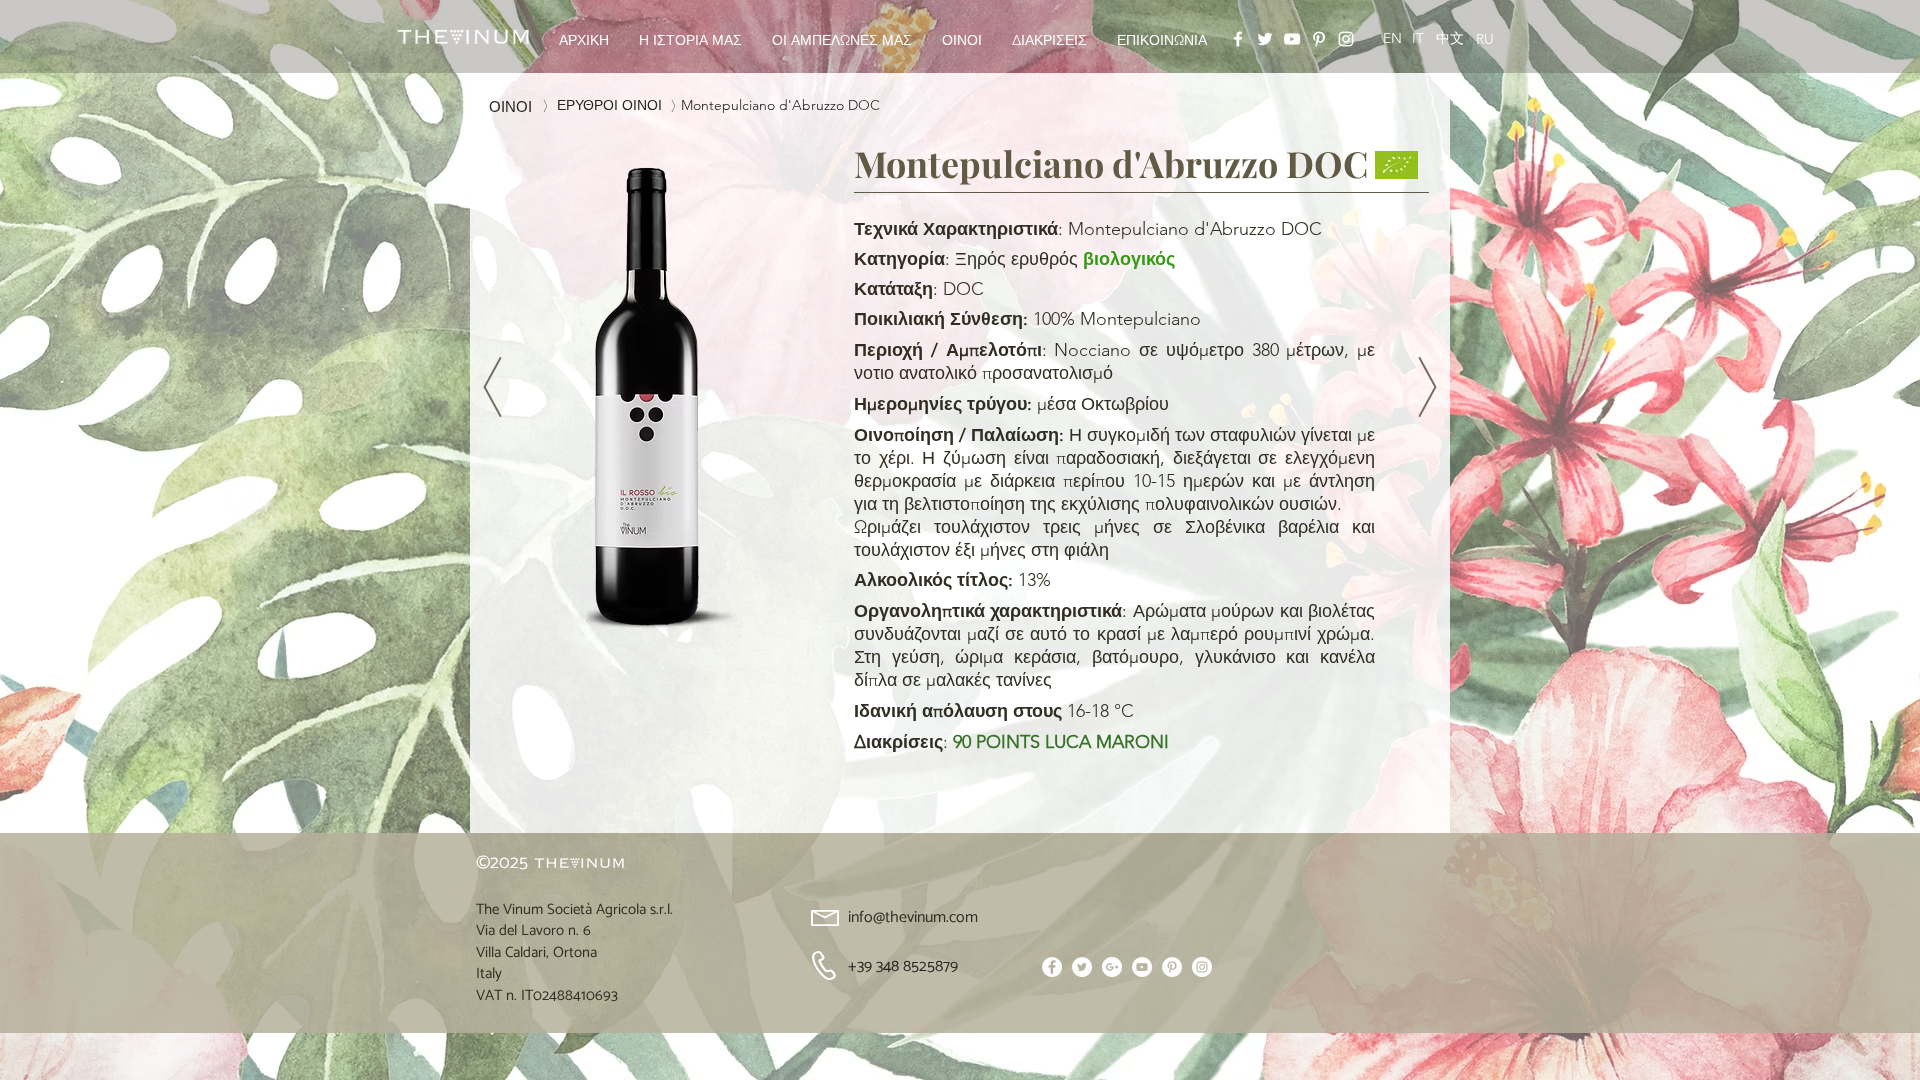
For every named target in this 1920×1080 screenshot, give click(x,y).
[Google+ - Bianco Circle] (1112, 967)
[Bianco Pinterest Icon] (1319, 39)
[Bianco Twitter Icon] (1265, 39)
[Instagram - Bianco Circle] (1202, 967)
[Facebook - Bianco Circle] (1052, 967)
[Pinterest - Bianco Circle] (1172, 967)
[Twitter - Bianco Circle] (1082, 967)
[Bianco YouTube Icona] (1292, 39)
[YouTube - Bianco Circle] (1142, 967)
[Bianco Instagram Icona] (1346, 39)
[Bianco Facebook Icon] (1238, 39)
